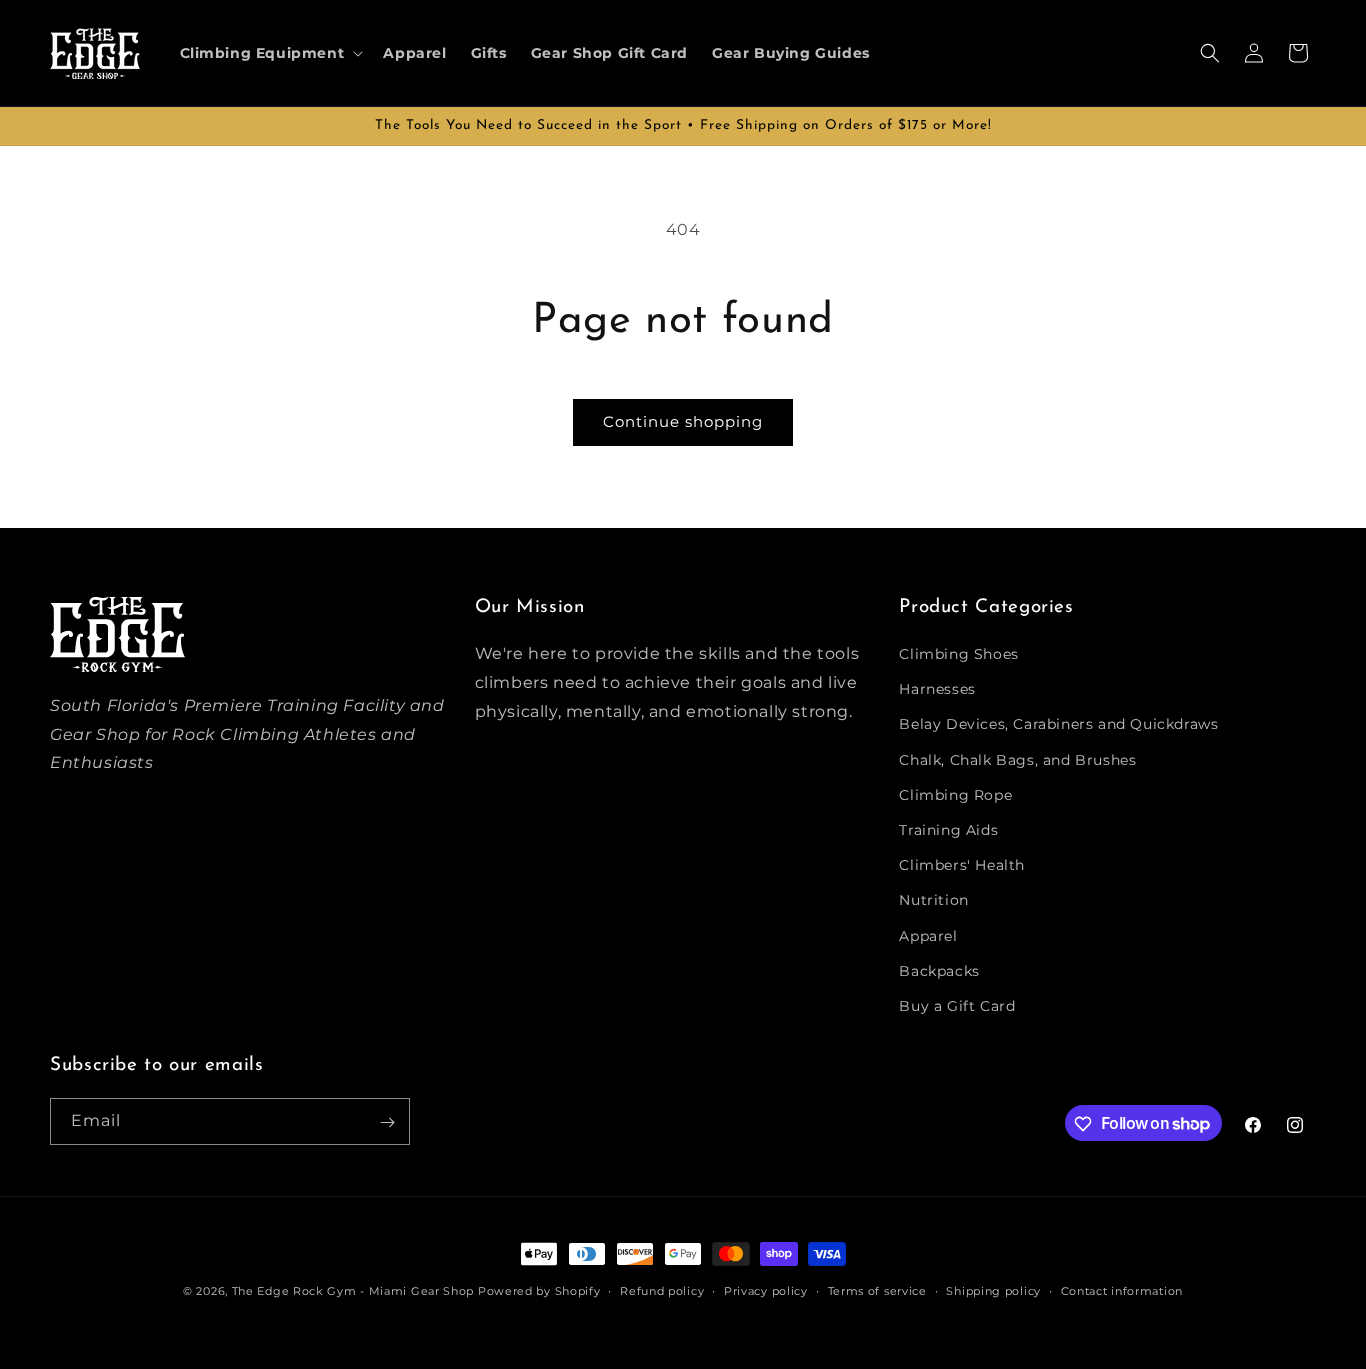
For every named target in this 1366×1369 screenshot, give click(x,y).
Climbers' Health (962, 865)
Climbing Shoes (958, 654)
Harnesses (937, 689)
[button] (270, 53)
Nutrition (933, 901)
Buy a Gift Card (957, 1006)
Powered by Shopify (539, 1291)
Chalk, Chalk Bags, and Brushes (1017, 760)
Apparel (928, 936)
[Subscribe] (387, 1122)
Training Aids (948, 830)
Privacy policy (766, 1290)
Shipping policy (993, 1290)
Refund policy (662, 1290)
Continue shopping (683, 421)
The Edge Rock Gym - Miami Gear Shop (353, 1291)
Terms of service (877, 1290)
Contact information (1122, 1290)
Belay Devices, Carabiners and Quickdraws (1058, 725)
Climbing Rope (955, 795)
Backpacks (939, 971)
